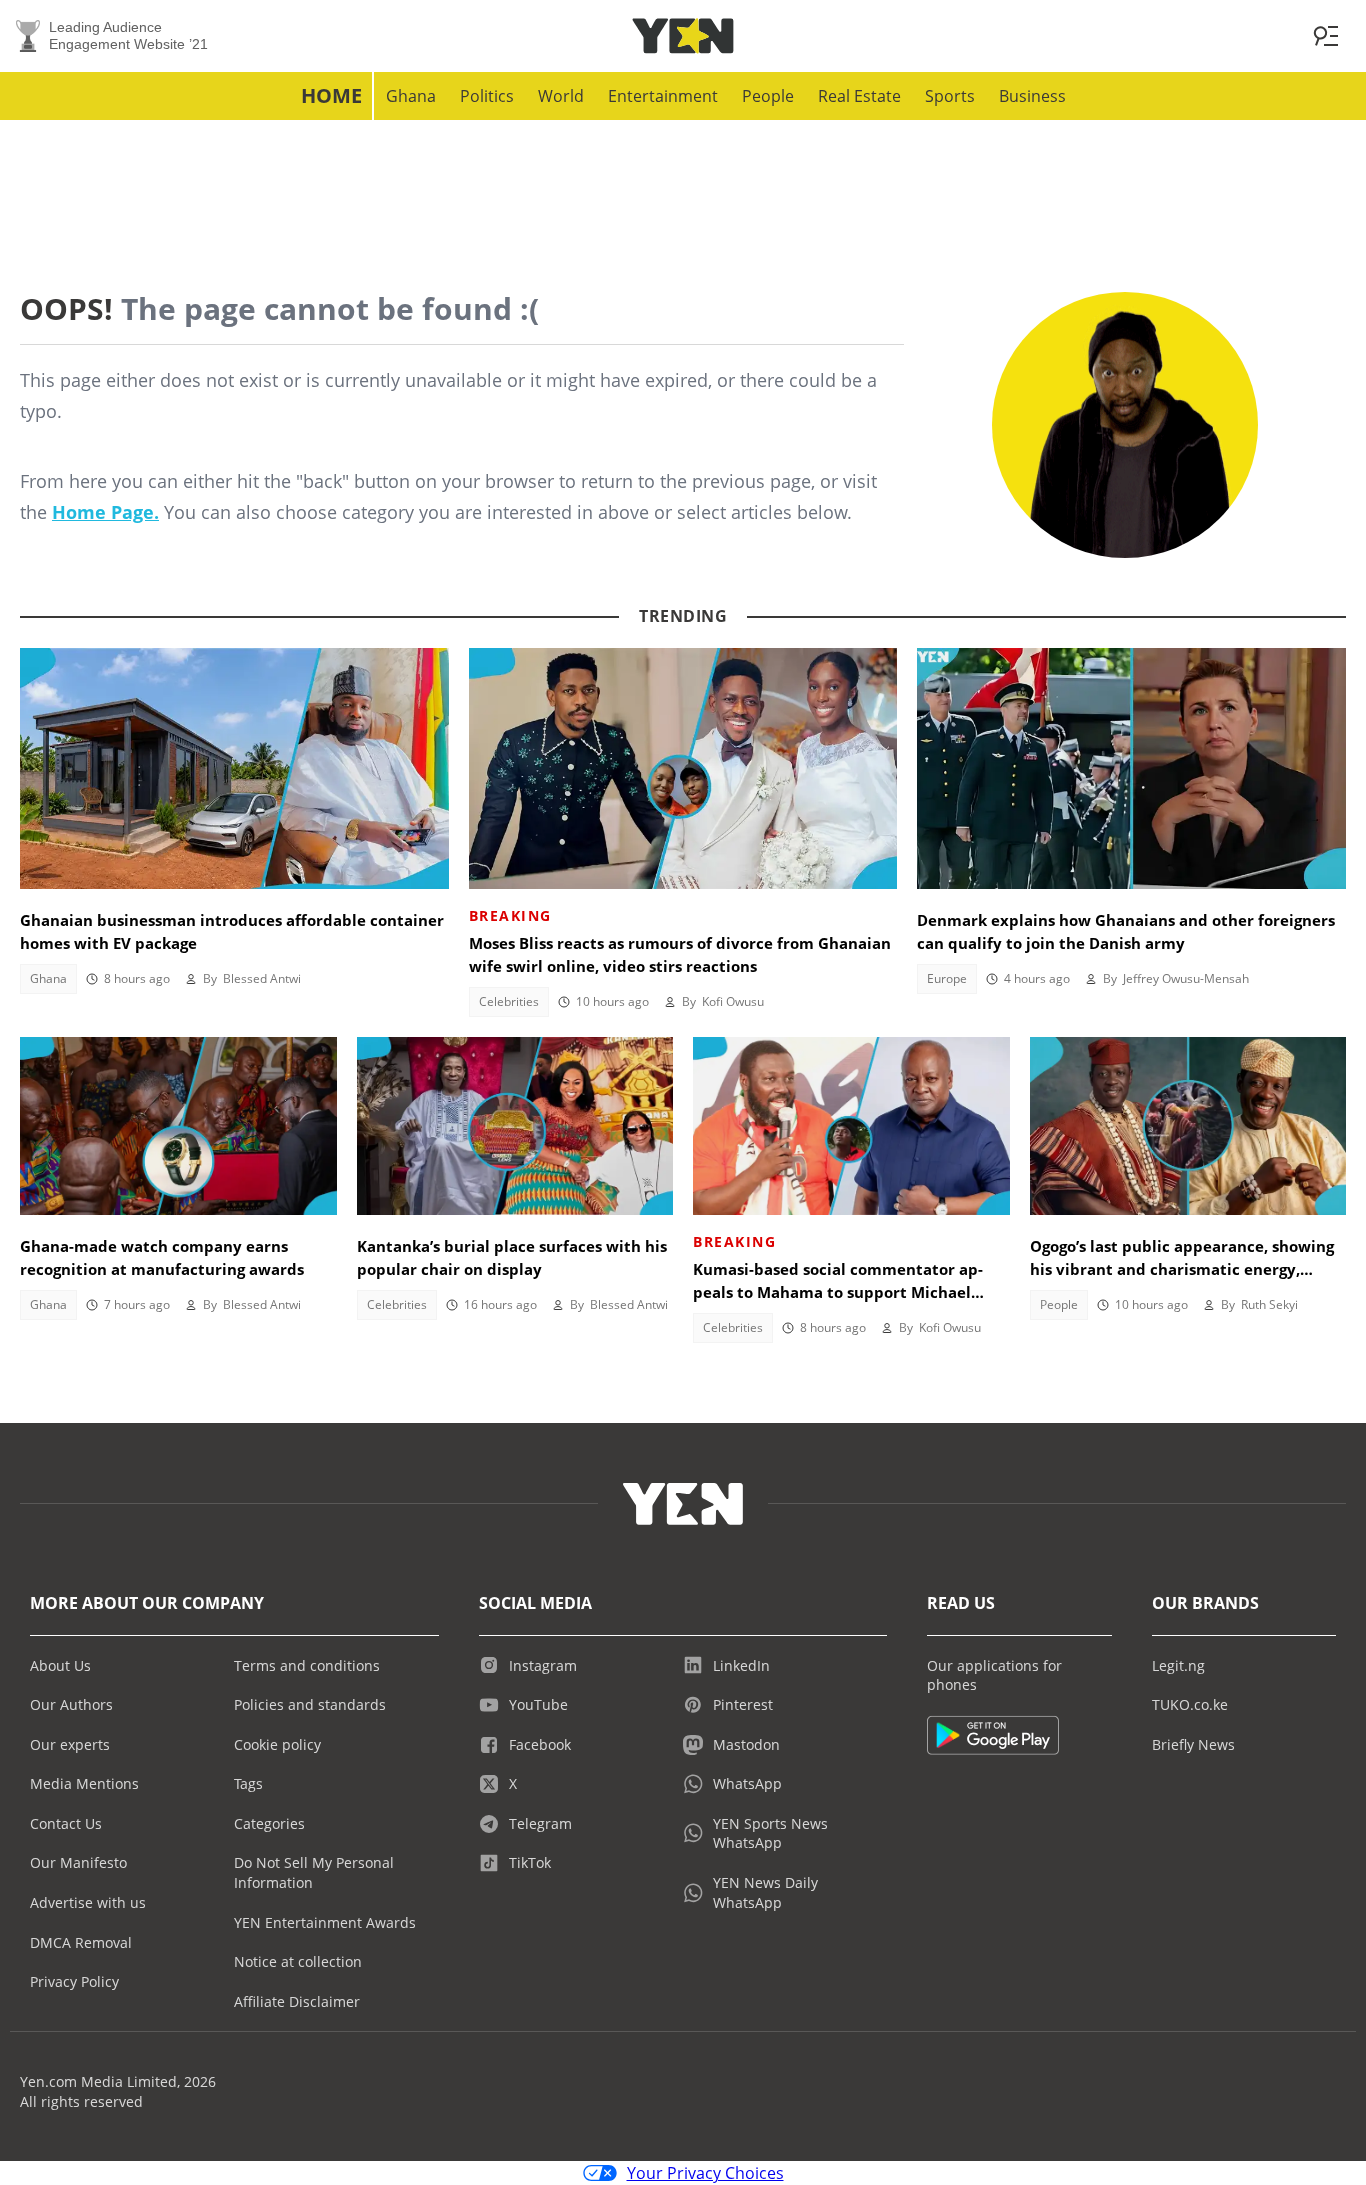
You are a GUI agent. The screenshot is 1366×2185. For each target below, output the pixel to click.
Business (1032, 96)
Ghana (411, 96)
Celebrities (509, 1001)
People (768, 96)
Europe (947, 978)
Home (331, 95)
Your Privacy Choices (705, 2173)
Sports (950, 96)
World (561, 96)
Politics (487, 96)
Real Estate (859, 96)
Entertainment (663, 96)
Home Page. (105, 512)
